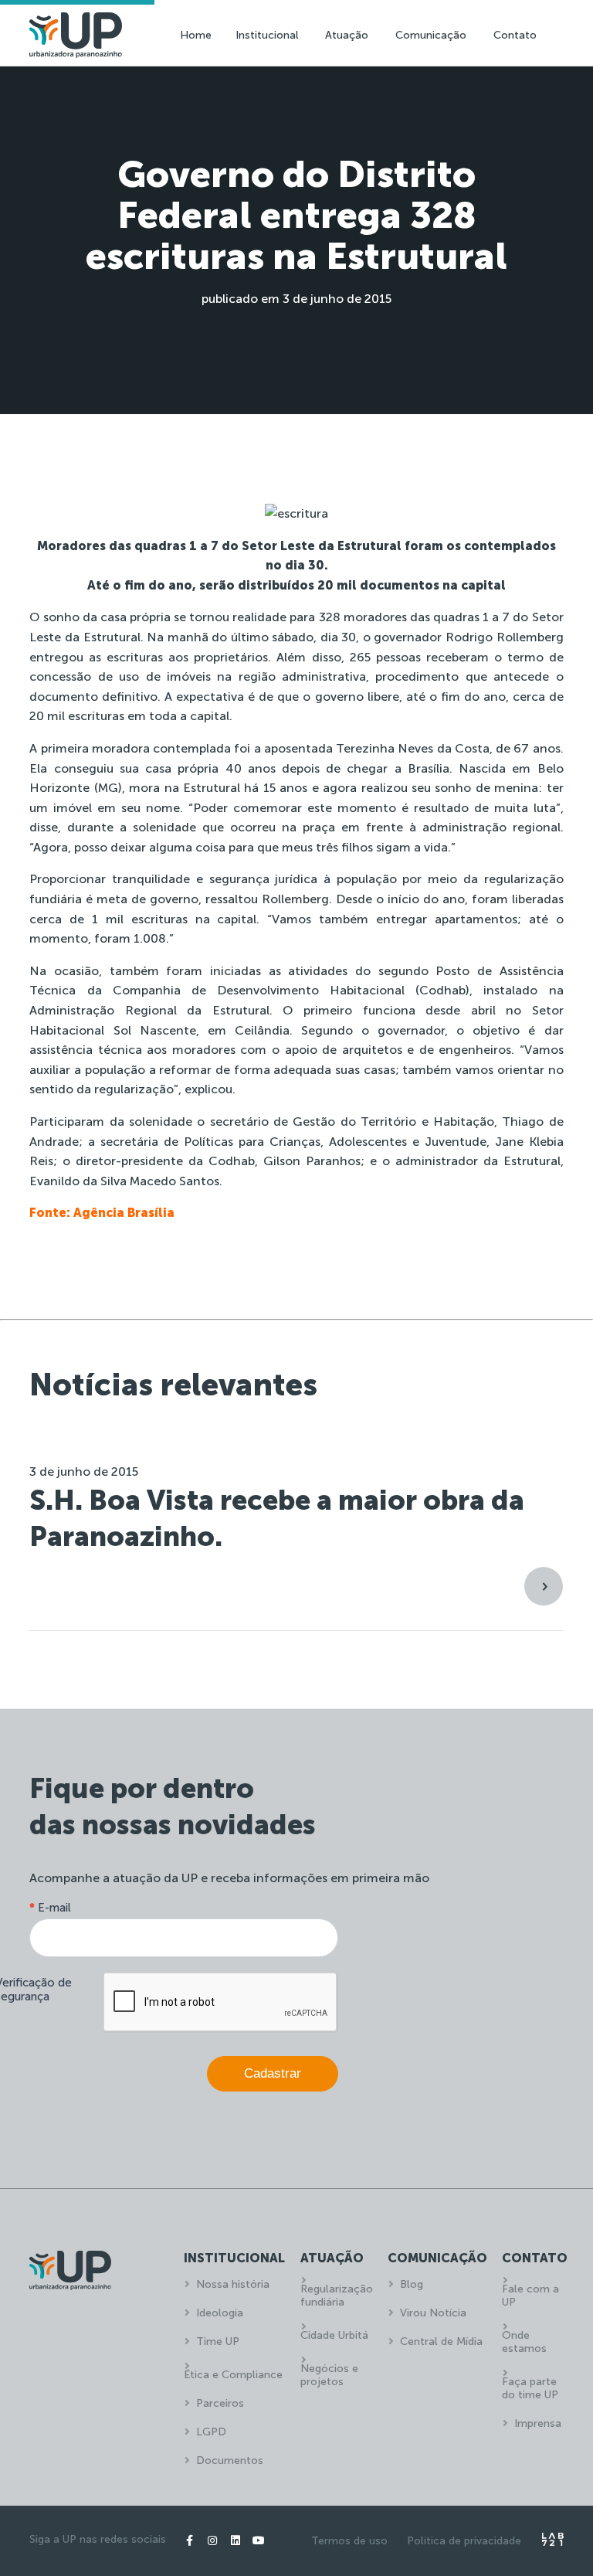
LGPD (211, 2432)
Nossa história (233, 2284)
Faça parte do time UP (530, 2388)
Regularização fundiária (337, 2296)
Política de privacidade (464, 2541)
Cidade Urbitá (334, 2335)
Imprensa (538, 2423)
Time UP (218, 2342)
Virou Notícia (433, 2313)
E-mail (50, 1908)
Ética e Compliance (233, 2375)
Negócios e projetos (329, 2375)
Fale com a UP (530, 2296)
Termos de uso (349, 2541)
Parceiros (220, 2403)
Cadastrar (273, 2073)
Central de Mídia (441, 2342)
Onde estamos (524, 2342)
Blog (412, 2284)
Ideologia (220, 2313)
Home (196, 35)
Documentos (230, 2460)
